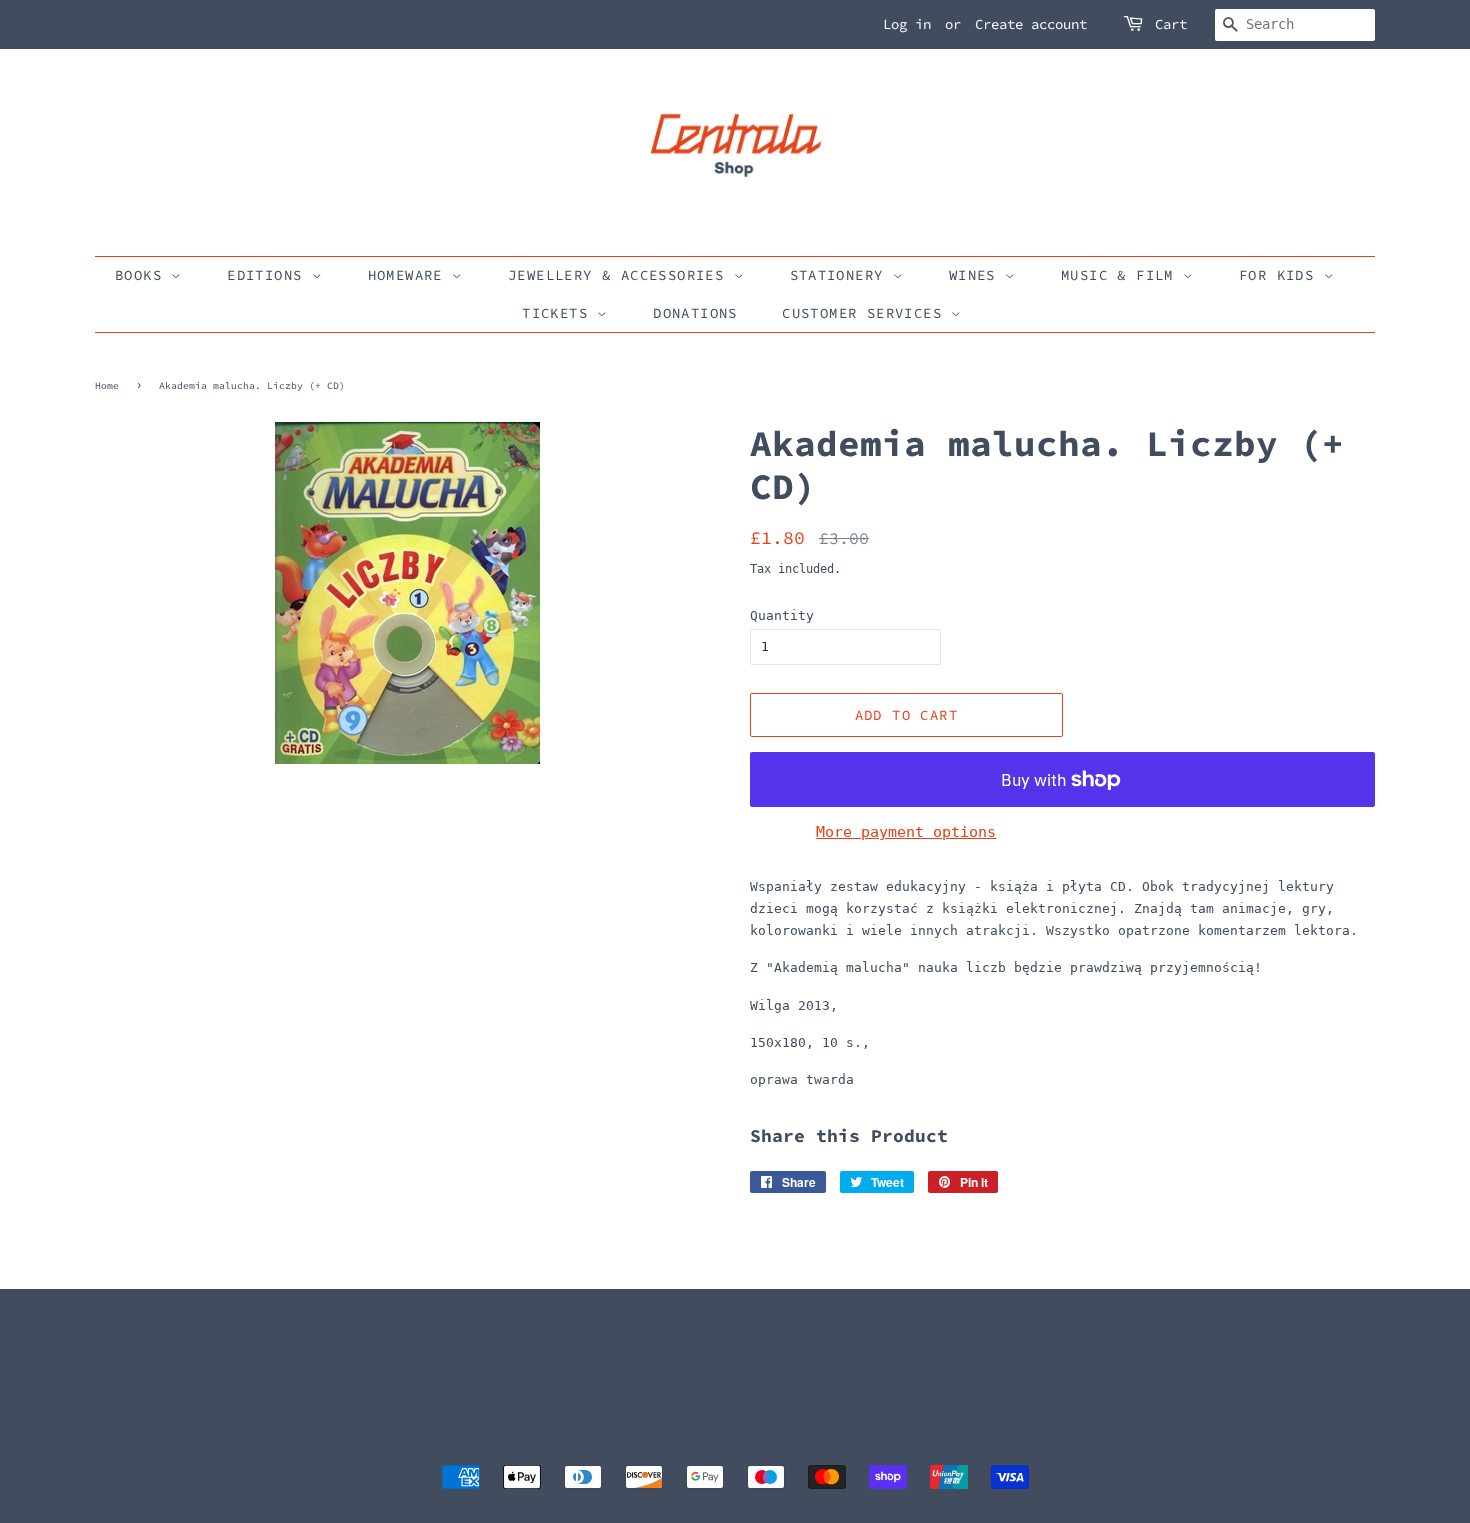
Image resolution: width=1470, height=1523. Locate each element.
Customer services (866, 313)
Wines (977, 275)
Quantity (782, 615)
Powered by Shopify (875, 1444)
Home (107, 385)
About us (123, 1370)
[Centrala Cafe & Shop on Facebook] (761, 1379)
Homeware (410, 275)
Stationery (841, 275)
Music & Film (1122, 275)
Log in (907, 24)
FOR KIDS (1281, 275)
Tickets (559, 313)
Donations (695, 313)
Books (143, 275)
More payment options (906, 832)
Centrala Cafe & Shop (728, 1444)
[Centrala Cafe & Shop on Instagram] (794, 1379)
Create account (1031, 24)
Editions (269, 275)
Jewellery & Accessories (621, 275)
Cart (1171, 24)
